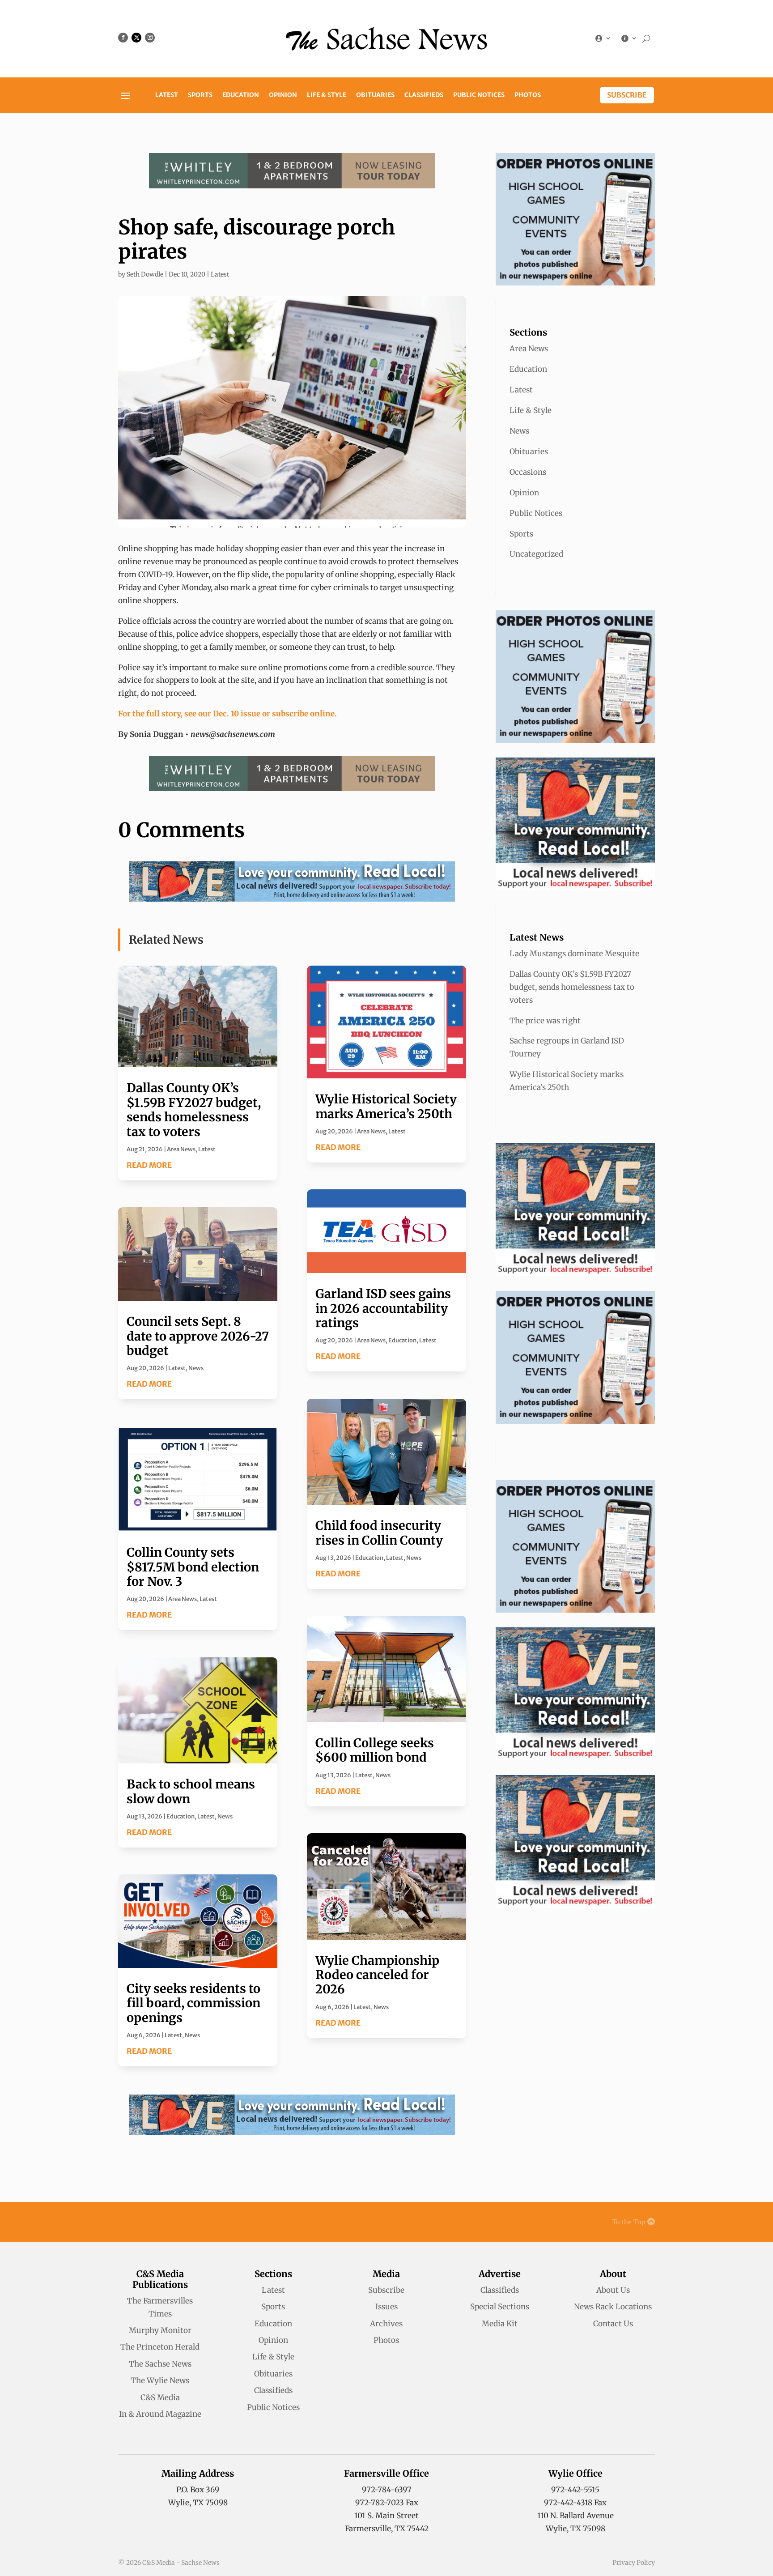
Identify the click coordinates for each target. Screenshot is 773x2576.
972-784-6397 (387, 2490)
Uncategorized (536, 554)
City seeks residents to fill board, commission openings (193, 2003)
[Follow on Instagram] (150, 38)
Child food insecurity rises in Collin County (379, 1533)
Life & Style (327, 95)
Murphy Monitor (160, 2330)
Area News (181, 1149)
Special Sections (500, 2307)
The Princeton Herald (160, 2347)
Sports (200, 95)
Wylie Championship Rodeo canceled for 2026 (377, 1975)
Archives (386, 2324)
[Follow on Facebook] (123, 38)
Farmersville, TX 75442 (387, 2529)
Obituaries (375, 95)
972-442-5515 (575, 2490)
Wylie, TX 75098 (198, 2503)
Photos (528, 95)
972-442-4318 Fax (575, 2503)
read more (149, 1165)
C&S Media (160, 2397)
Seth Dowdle (145, 274)
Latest (167, 95)
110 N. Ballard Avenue (576, 2516)
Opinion (283, 95)
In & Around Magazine (160, 2414)
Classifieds (424, 95)
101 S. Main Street (386, 2516)
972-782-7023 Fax (387, 2503)
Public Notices (479, 95)
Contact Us (613, 2324)
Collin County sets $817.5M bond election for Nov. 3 (193, 1567)
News (196, 1368)
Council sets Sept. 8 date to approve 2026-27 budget (198, 1336)
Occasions (528, 472)
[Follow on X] (136, 38)
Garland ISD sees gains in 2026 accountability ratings (383, 1308)
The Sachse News (160, 2364)
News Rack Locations (613, 2307)
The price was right (545, 1021)
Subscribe (627, 95)
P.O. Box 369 (198, 2490)
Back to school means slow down (191, 1791)
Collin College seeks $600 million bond (375, 1750)
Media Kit (500, 2324)
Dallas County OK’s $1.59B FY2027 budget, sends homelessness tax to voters (194, 1109)
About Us (613, 2290)
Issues (386, 2307)
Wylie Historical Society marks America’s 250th (386, 1106)
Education (241, 95)
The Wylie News (160, 2380)
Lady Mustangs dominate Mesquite (574, 954)
